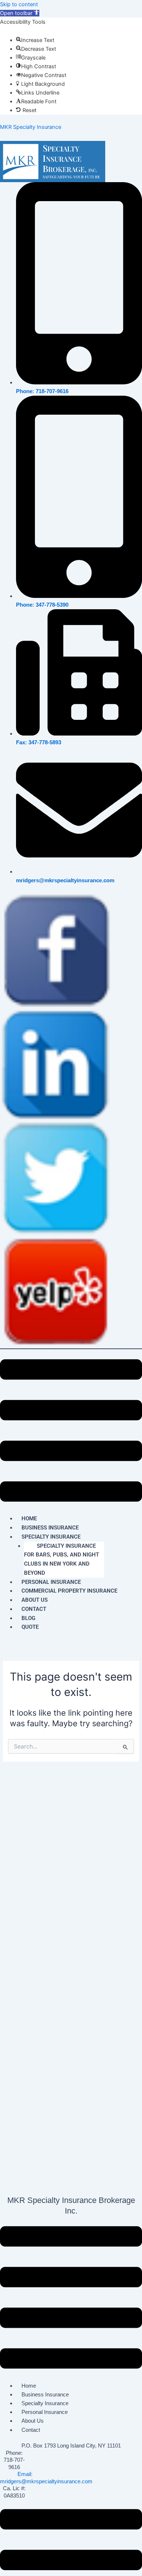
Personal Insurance (45, 2412)
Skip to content (19, 4)
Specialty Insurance (51, 1537)
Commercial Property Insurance (69, 1591)
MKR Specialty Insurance (31, 127)
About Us (33, 2421)
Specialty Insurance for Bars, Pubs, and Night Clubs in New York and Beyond (62, 1559)
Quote (30, 1627)
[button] (20, 13)
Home (29, 2386)
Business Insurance (45, 2395)
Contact (34, 1609)
